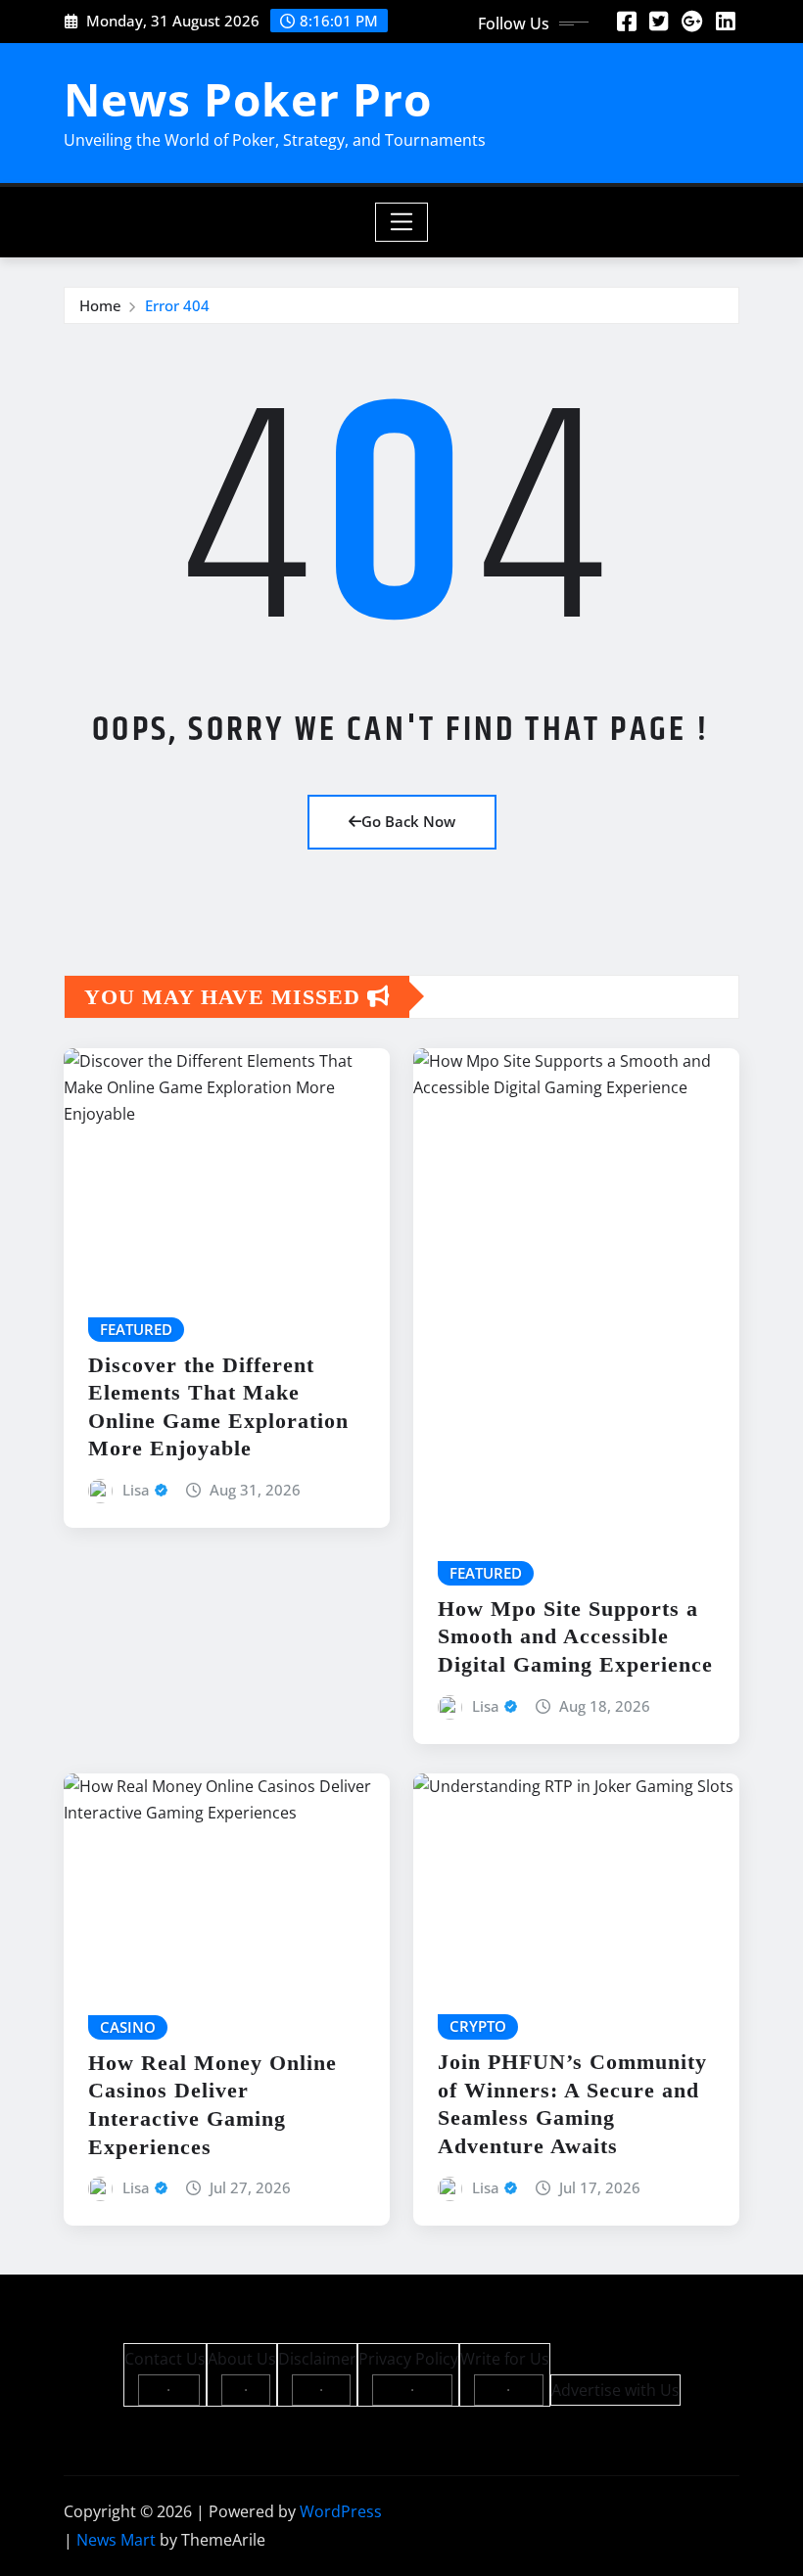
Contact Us (165, 2359)
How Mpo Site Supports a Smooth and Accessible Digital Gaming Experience (575, 1636)
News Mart (116, 2540)
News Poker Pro (248, 99)
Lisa (136, 1490)
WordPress (341, 2511)
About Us (242, 2359)
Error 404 (177, 305)
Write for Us (505, 2359)
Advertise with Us (615, 2390)
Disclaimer (317, 2359)
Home (100, 305)
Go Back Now (408, 821)
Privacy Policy (408, 2359)
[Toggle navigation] (402, 222)
